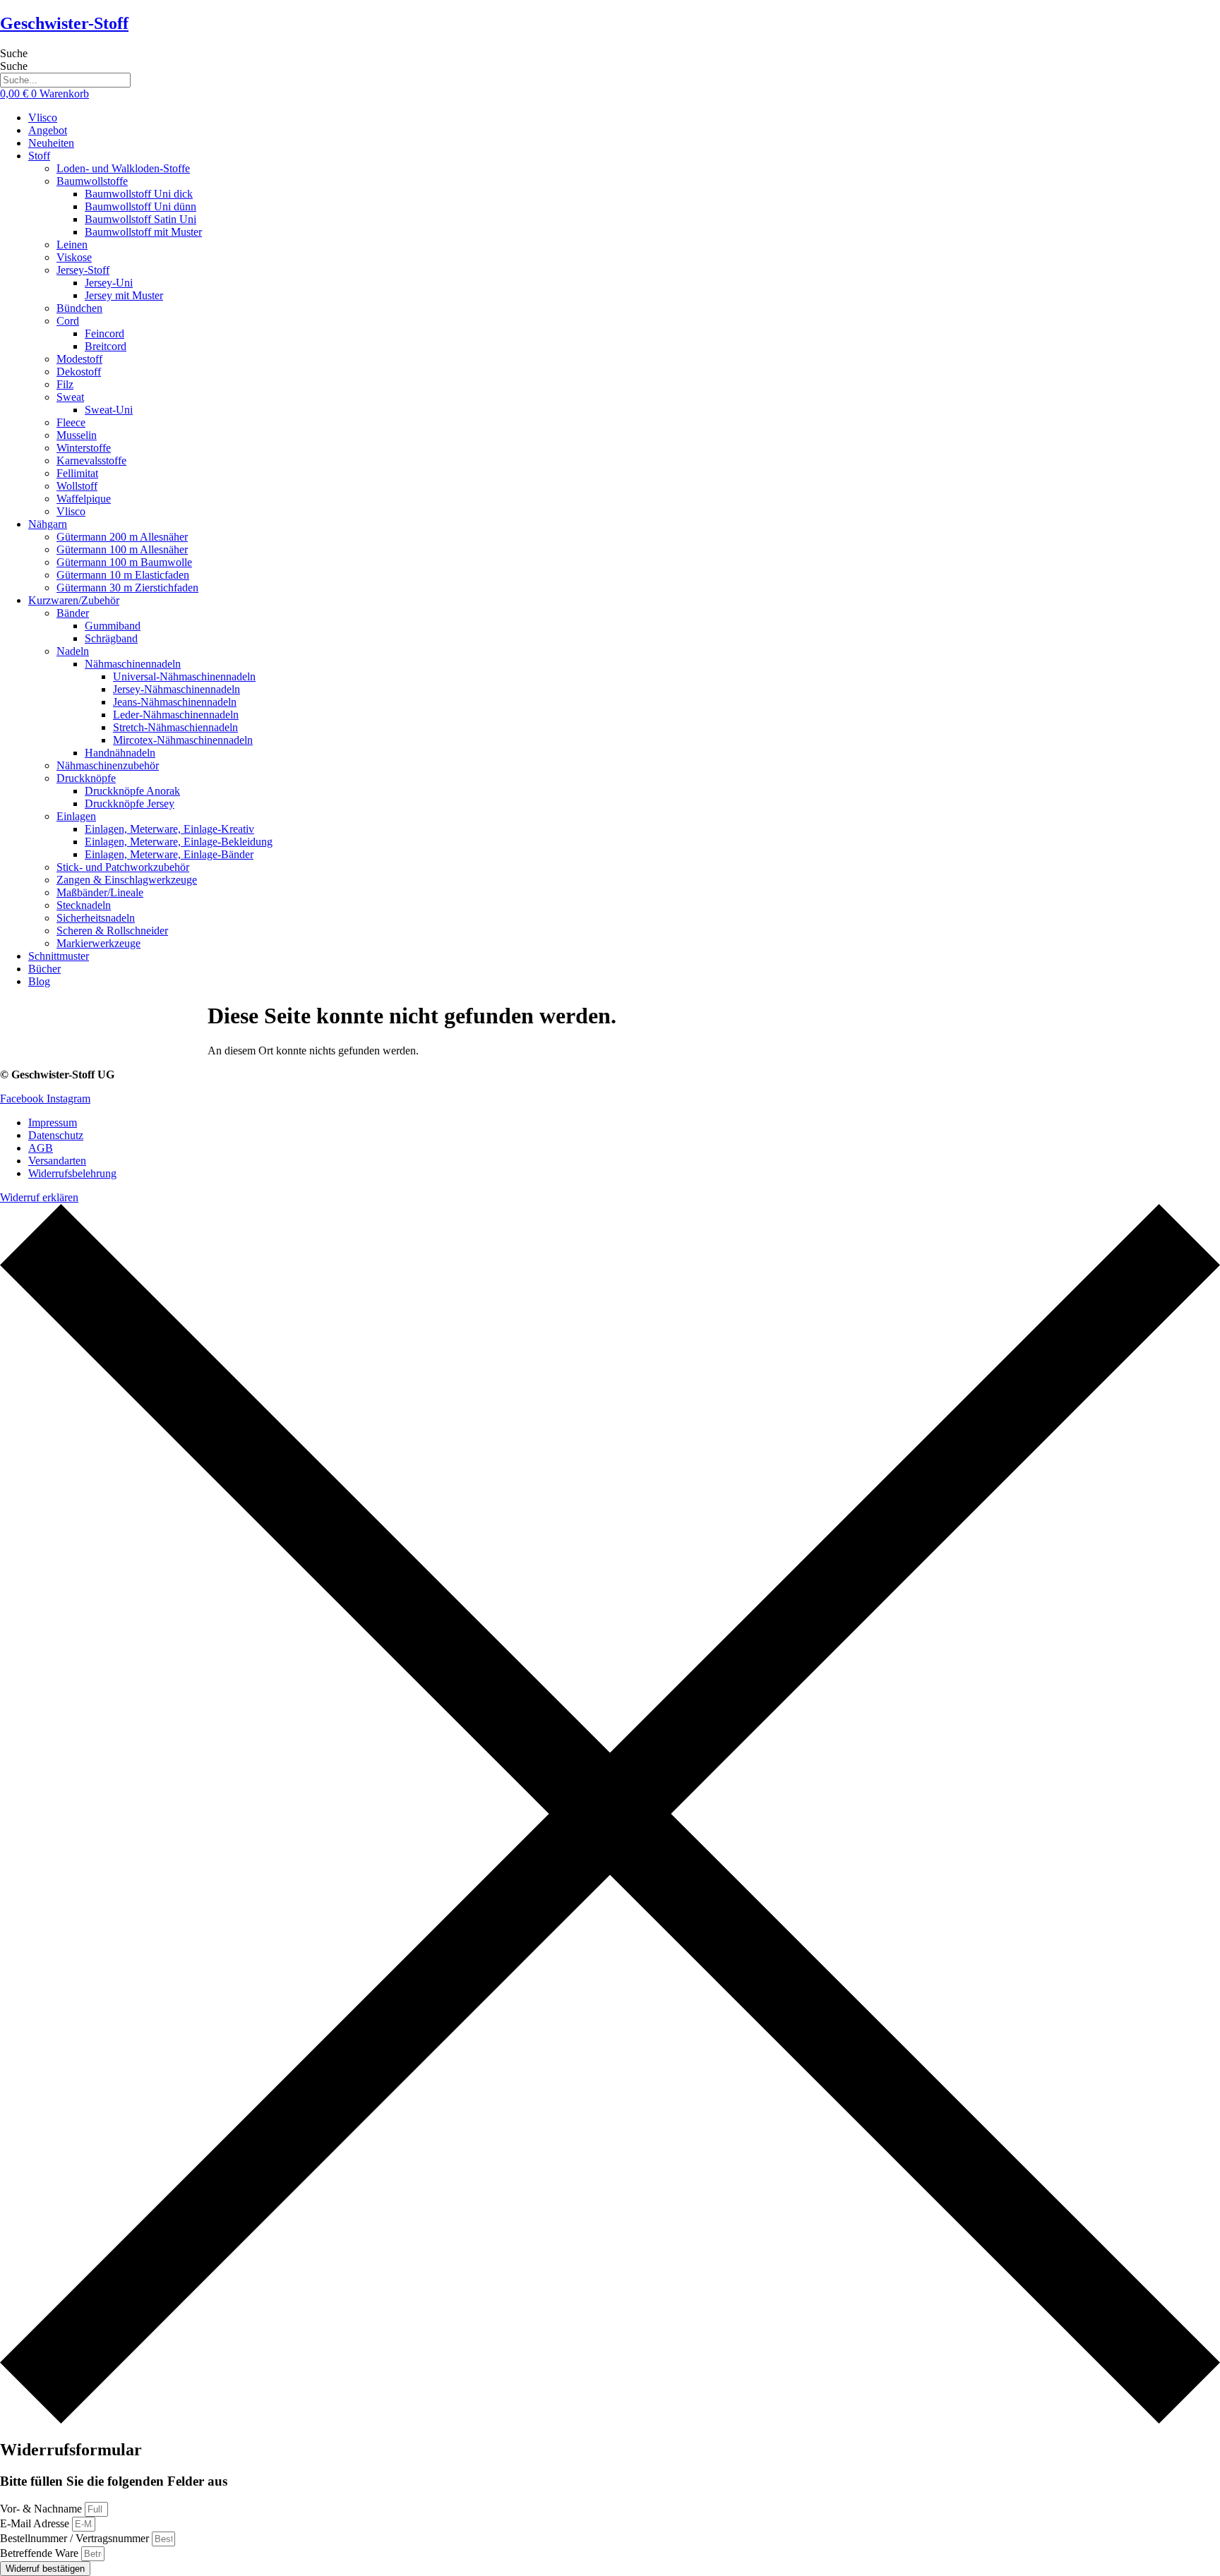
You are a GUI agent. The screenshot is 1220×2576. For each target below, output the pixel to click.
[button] (624, 156)
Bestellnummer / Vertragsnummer (76, 2538)
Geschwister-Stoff (64, 23)
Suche (14, 53)
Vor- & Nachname (42, 2509)
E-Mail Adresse (36, 2523)
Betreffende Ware (41, 2553)
